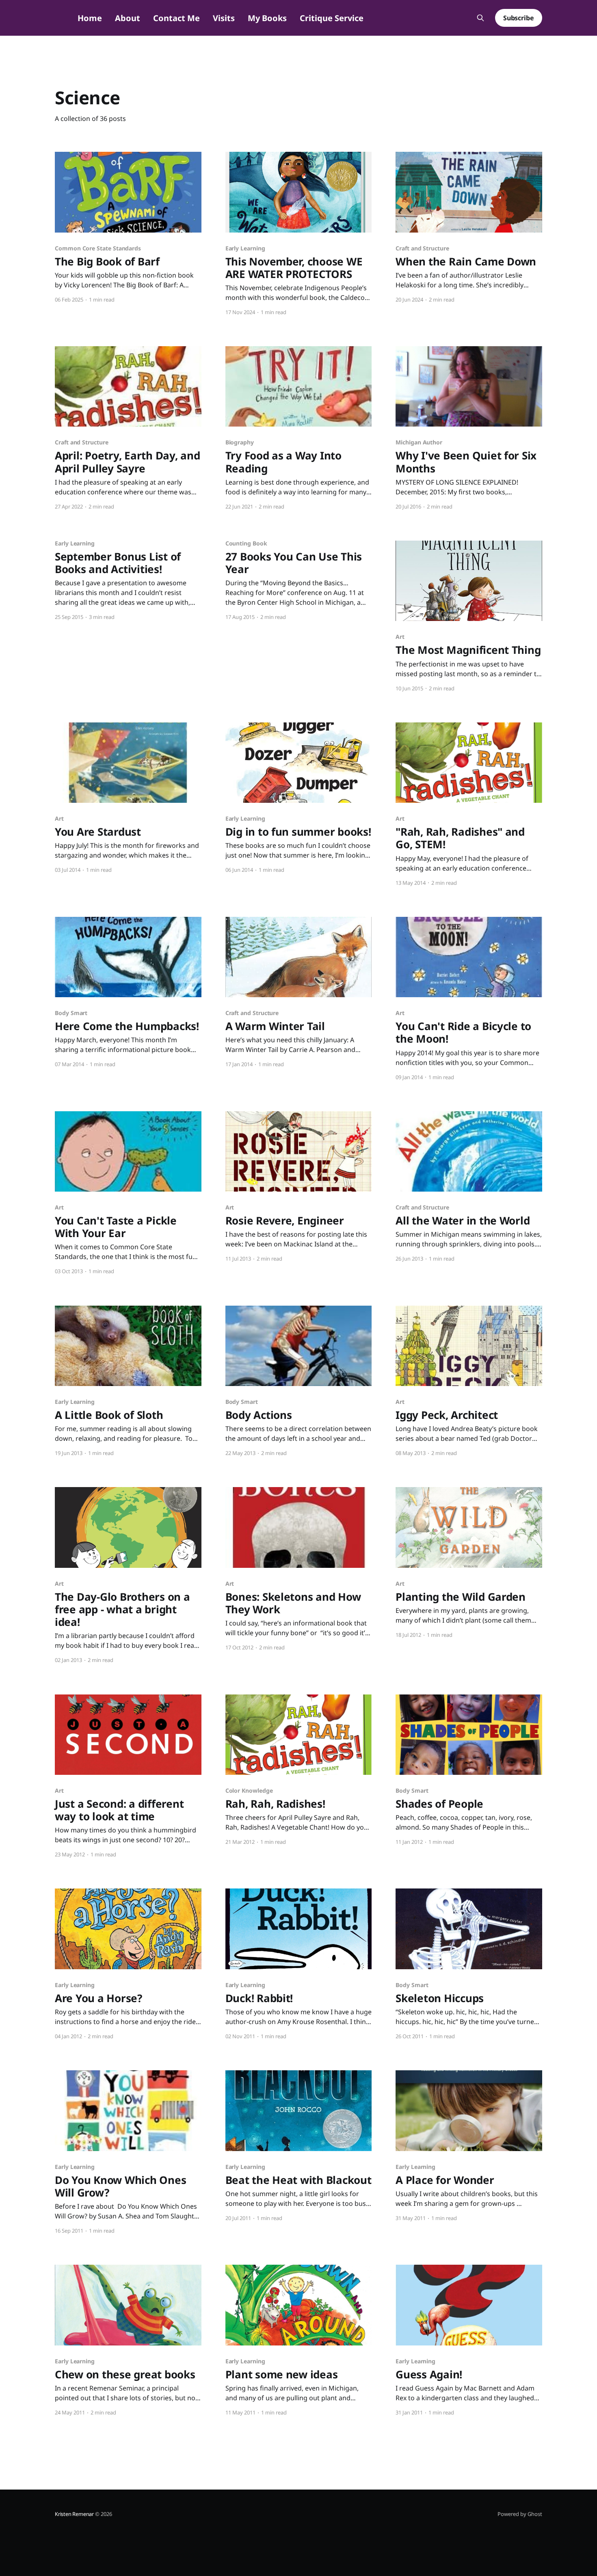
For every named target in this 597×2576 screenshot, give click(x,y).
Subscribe (519, 18)
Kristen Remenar (74, 2514)
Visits (224, 18)
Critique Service (332, 18)
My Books (267, 18)
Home (90, 18)
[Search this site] (480, 18)
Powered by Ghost (520, 2514)
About (128, 18)
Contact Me (176, 18)
